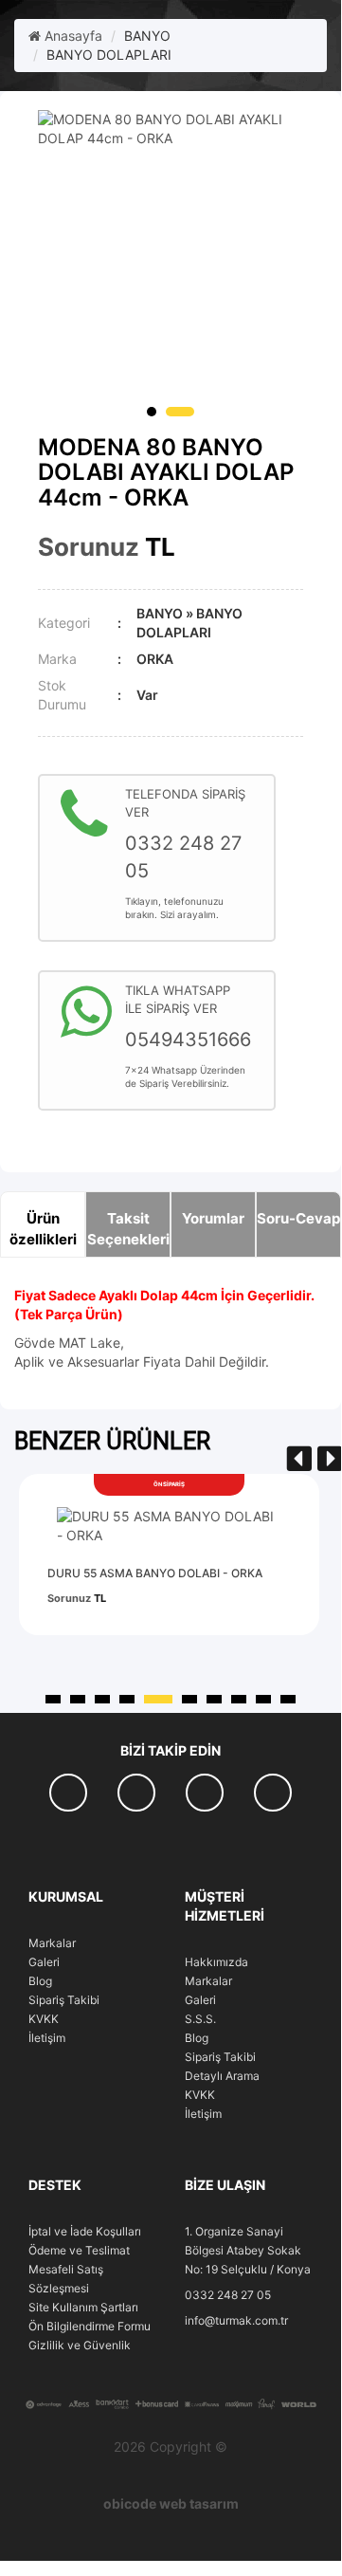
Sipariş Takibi (64, 2000)
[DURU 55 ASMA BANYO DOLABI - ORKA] (169, 1526)
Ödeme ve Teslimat (79, 2250)
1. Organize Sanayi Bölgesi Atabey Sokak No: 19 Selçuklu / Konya (248, 2250)
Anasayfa (72, 36)
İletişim (47, 2038)
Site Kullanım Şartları (83, 2307)
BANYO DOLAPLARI (109, 55)
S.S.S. (200, 2019)
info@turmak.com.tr (236, 2320)
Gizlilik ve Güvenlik (80, 2345)
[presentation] (299, 1459)
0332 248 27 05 (228, 2295)
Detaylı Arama (222, 2076)
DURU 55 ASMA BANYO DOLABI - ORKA (155, 1573)
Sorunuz (89, 547)
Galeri (44, 1962)
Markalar (52, 1943)
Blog (40, 1981)
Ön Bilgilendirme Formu (90, 2326)
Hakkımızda (216, 1962)
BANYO (147, 36)
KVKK (44, 2019)
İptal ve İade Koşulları (85, 2231)
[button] (152, 412)
